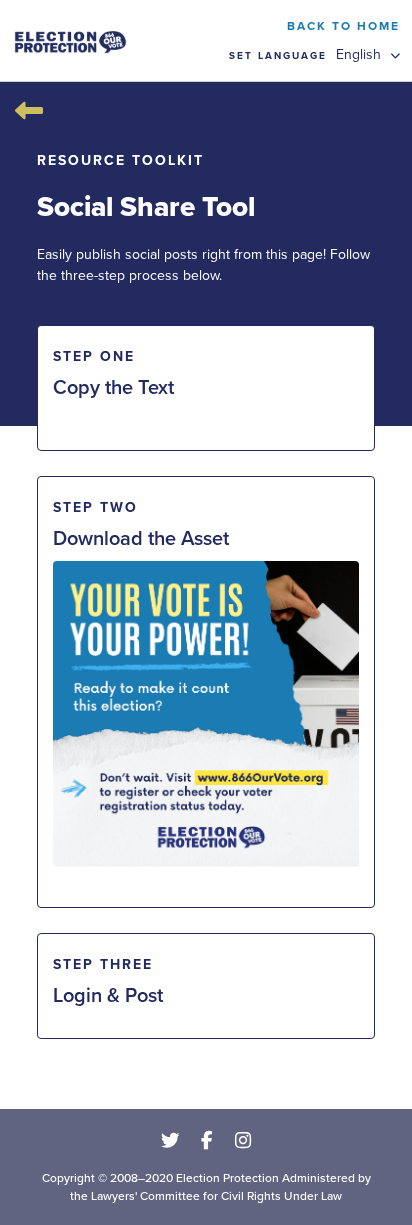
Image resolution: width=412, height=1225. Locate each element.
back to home (343, 25)
